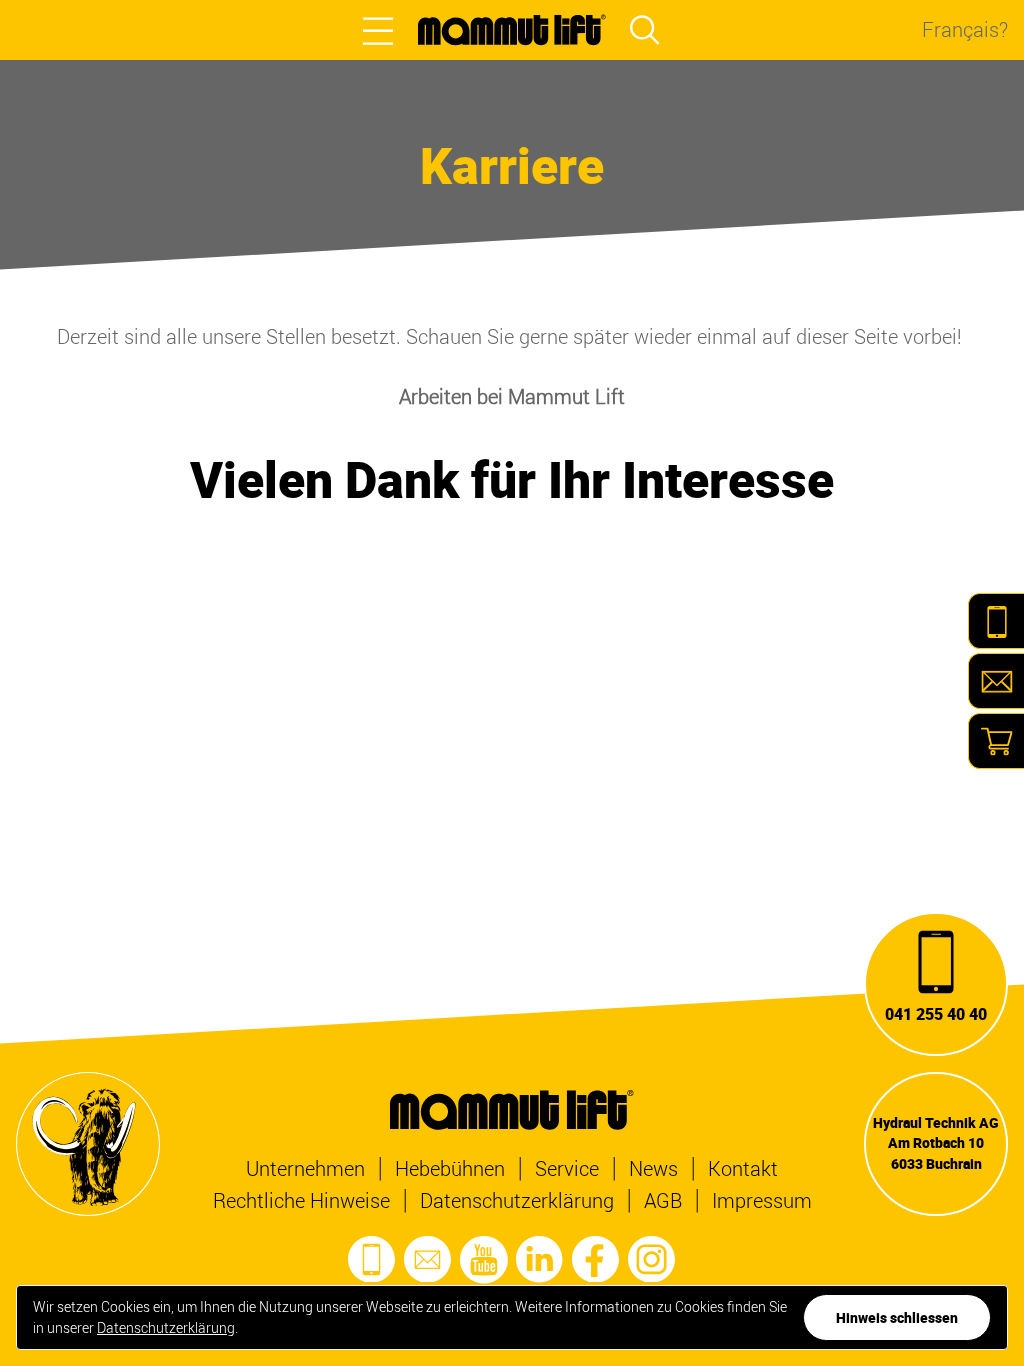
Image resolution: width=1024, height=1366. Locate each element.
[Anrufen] (372, 1260)
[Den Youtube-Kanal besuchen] (484, 1260)
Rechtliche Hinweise (301, 1200)
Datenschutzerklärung (517, 1200)
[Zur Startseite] (512, 30)
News (653, 1168)
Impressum (762, 1200)
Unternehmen (305, 1168)
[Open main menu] (378, 30)
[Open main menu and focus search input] (645, 30)
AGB (663, 1200)
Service (567, 1168)
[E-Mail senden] (428, 1260)
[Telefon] (996, 621)
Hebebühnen (450, 1168)
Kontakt (743, 1168)
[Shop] (996, 741)
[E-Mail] (996, 681)
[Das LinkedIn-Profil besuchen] (540, 1260)
